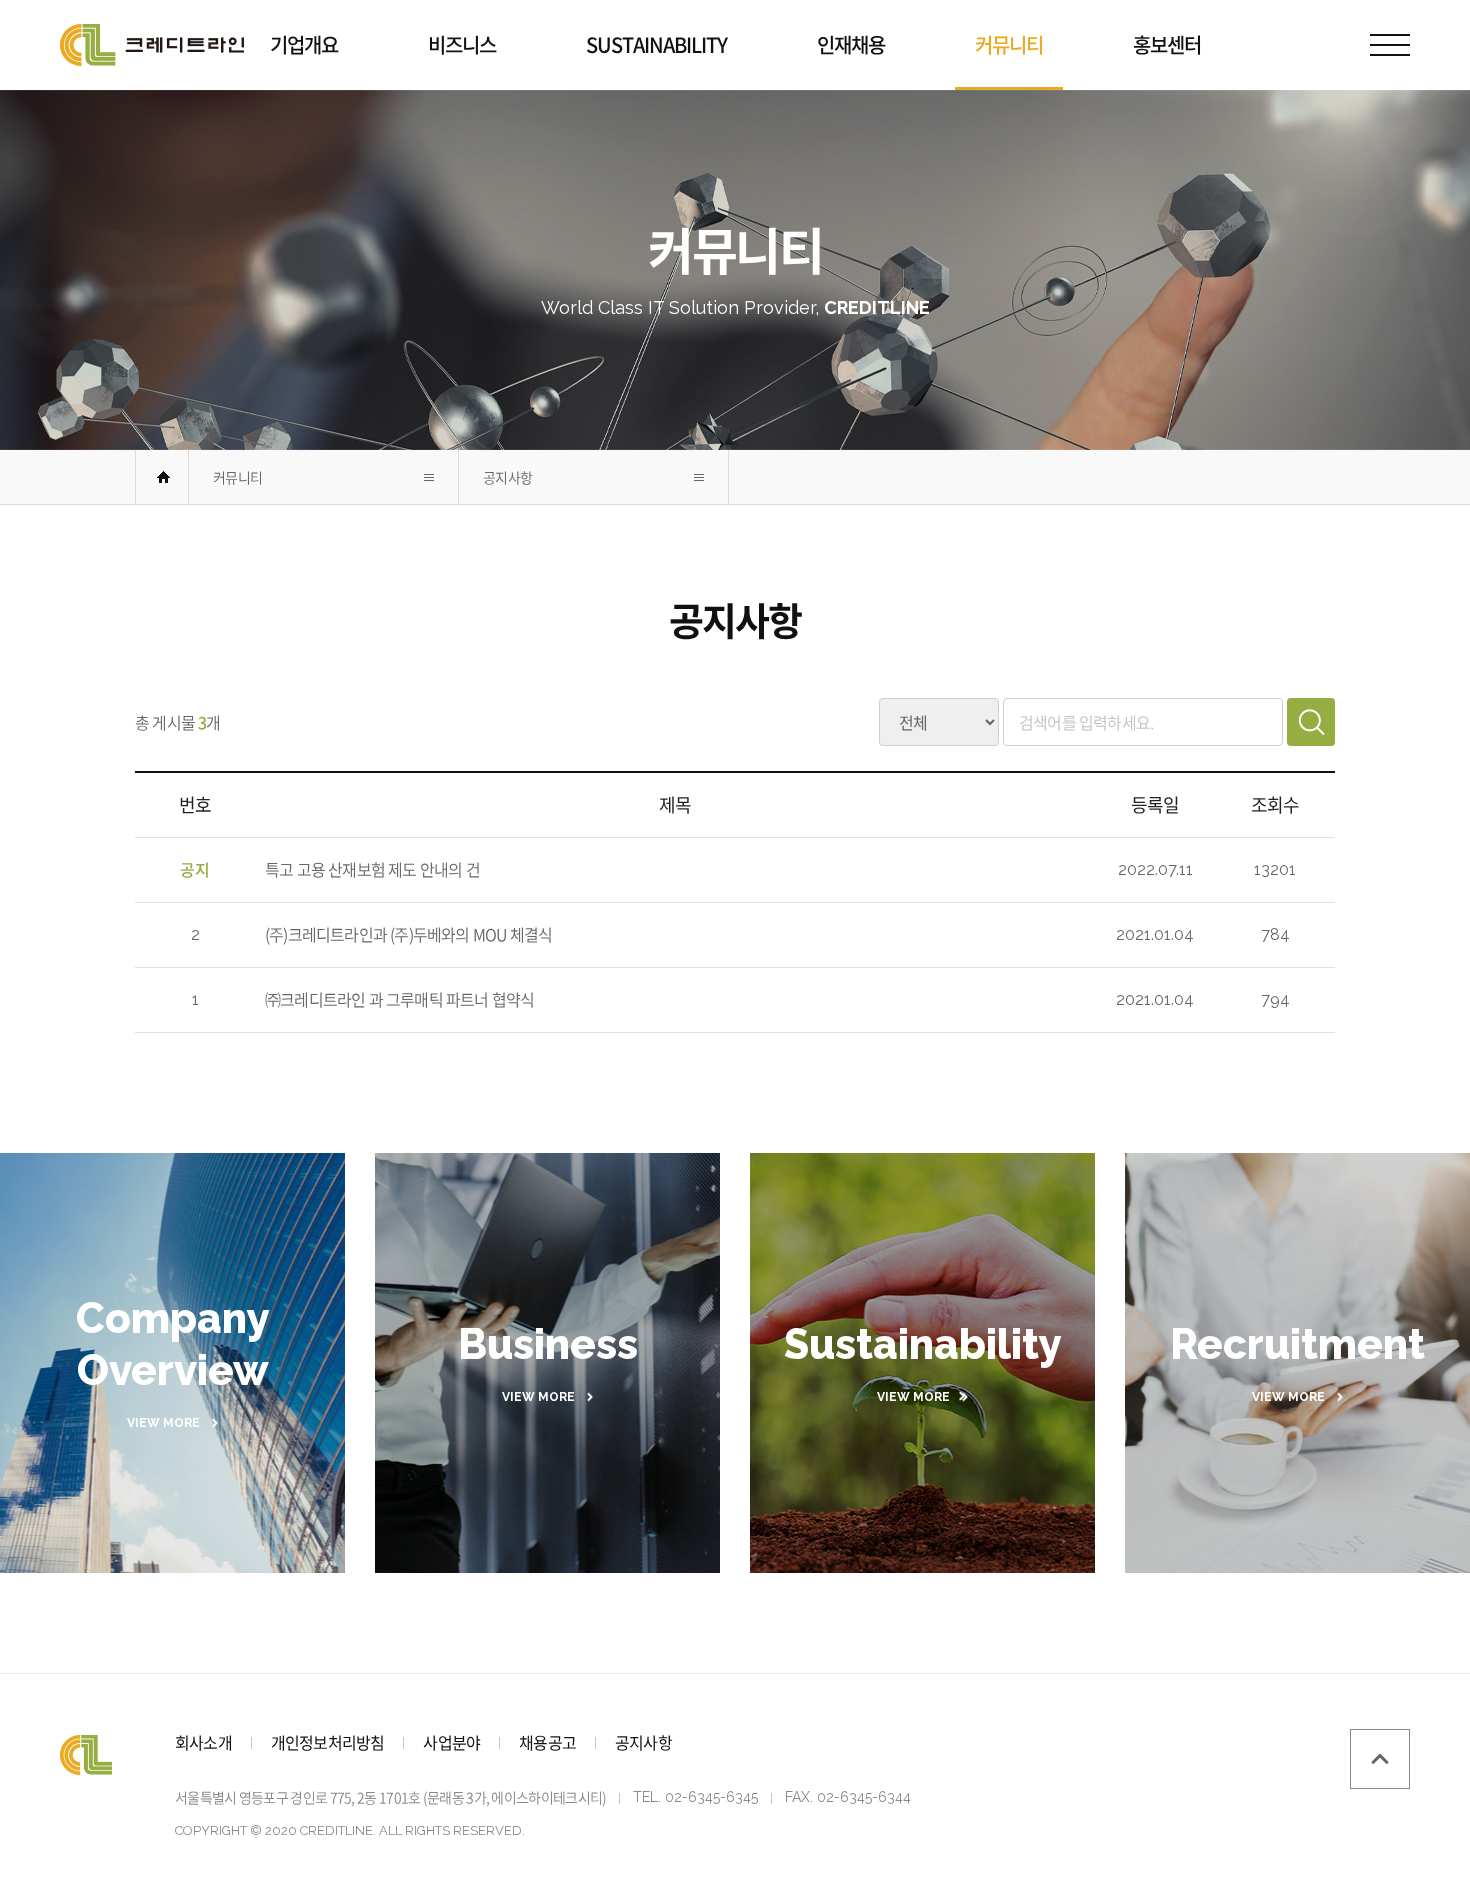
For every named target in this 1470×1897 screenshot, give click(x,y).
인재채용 (851, 44)
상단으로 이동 (1380, 1759)
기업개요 (304, 44)
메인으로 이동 (163, 477)
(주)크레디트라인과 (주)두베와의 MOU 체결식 (408, 934)
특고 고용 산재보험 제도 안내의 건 (372, 869)
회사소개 (203, 1742)
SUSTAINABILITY (656, 44)
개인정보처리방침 (328, 1742)
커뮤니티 (1009, 44)
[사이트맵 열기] (1390, 45)
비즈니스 (462, 44)
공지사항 (507, 477)
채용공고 (547, 1742)
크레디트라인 (152, 45)
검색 (1311, 722)
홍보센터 (1167, 44)
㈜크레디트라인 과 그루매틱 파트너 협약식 (399, 999)
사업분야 (451, 1742)
